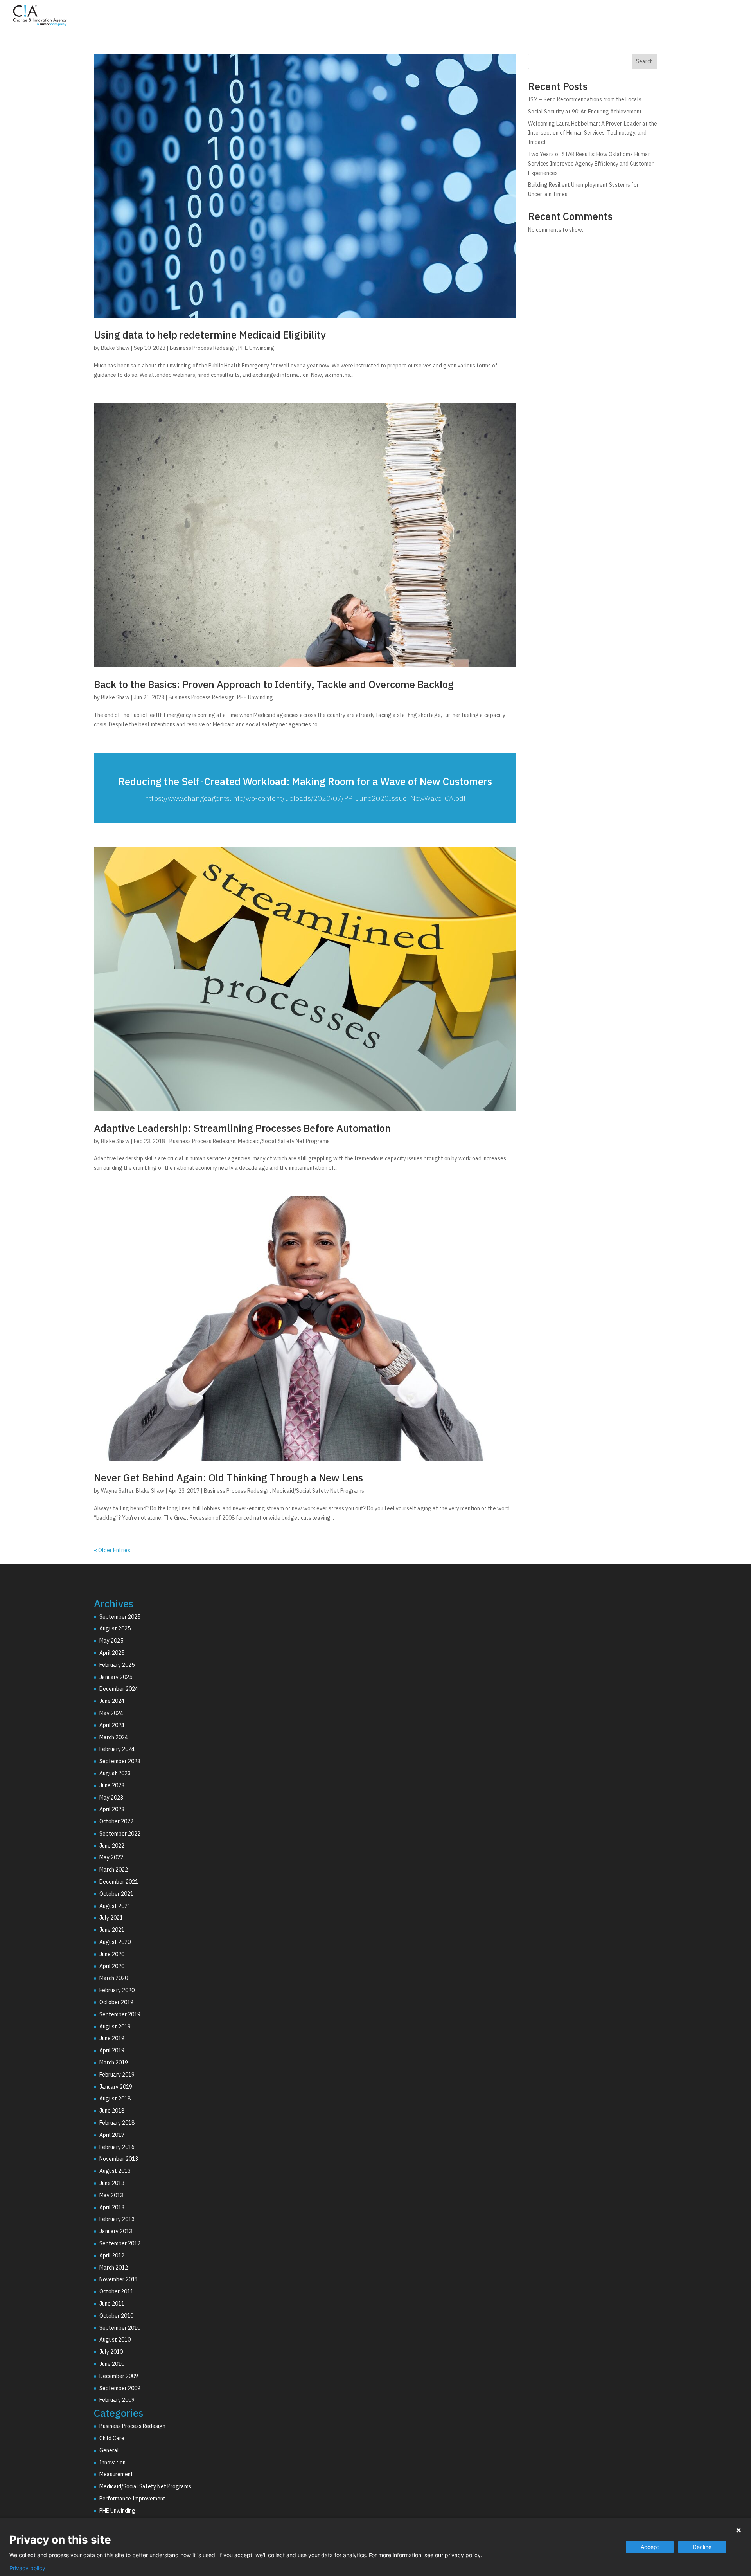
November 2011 (119, 2279)
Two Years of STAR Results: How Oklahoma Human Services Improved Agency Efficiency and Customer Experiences (591, 164)
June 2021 (112, 1930)
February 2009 (117, 2400)
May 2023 (111, 1798)
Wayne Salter (117, 1491)
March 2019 (114, 2063)
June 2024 (112, 1701)
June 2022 (112, 1846)
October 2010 (116, 2316)
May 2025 (111, 1641)
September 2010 (120, 2328)
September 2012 (120, 2243)
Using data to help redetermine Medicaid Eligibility (210, 335)
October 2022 (116, 1821)
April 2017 (112, 2135)
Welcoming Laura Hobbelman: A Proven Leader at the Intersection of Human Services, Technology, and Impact (593, 133)
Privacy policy (27, 2568)
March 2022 (114, 1870)
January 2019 (116, 2087)
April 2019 (112, 2050)
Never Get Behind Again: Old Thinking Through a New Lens (228, 1477)
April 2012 (112, 2255)
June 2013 (112, 2183)
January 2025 (116, 1677)
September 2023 (120, 1761)
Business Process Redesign (203, 348)
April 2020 (112, 1966)
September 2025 (120, 1617)
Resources (703, 17)
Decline (702, 2547)
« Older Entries (112, 1550)
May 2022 (111, 1857)
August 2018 (115, 2099)
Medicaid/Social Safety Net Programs (284, 1141)
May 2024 (111, 1713)
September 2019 (120, 2014)
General (109, 2450)
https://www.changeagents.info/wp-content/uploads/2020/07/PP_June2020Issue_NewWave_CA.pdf (305, 798)
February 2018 (117, 2123)
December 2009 (119, 2376)
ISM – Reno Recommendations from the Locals (585, 99)
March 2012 (114, 2268)
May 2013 (111, 2195)
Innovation (112, 2463)
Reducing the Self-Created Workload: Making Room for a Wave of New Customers (305, 781)
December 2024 (119, 1689)
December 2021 (119, 1882)
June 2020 (112, 1954)
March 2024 (114, 1737)
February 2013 (117, 2219)
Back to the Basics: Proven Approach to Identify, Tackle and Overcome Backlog (274, 684)
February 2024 (117, 1749)
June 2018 (112, 2111)
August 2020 (115, 1942)
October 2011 (116, 2291)
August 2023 (115, 1773)
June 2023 (112, 1785)
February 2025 (117, 1665)
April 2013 (112, 2207)
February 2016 (117, 2147)
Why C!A (658, 17)
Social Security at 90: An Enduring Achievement (585, 112)
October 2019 (116, 2002)
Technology (611, 17)
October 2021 (116, 1894)
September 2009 (120, 2388)
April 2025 (112, 1653)
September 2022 (120, 1834)
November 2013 (119, 2159)
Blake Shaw (115, 348)
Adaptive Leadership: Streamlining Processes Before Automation (242, 1128)
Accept (650, 2547)
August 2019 (115, 2027)
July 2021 (111, 1918)
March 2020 (114, 1978)
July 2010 (111, 2352)
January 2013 (116, 2231)
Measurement (116, 2474)
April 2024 (112, 1725)
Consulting (560, 17)
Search (644, 61)
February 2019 (117, 2075)
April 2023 (112, 1809)
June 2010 (112, 2364)
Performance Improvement (132, 2499)
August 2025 (115, 1628)
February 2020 (117, 1990)
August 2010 (115, 2340)
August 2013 (115, 2171)
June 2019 (112, 2038)
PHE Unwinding (256, 348)
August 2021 (115, 1906)
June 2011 (112, 2304)
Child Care (112, 2438)
